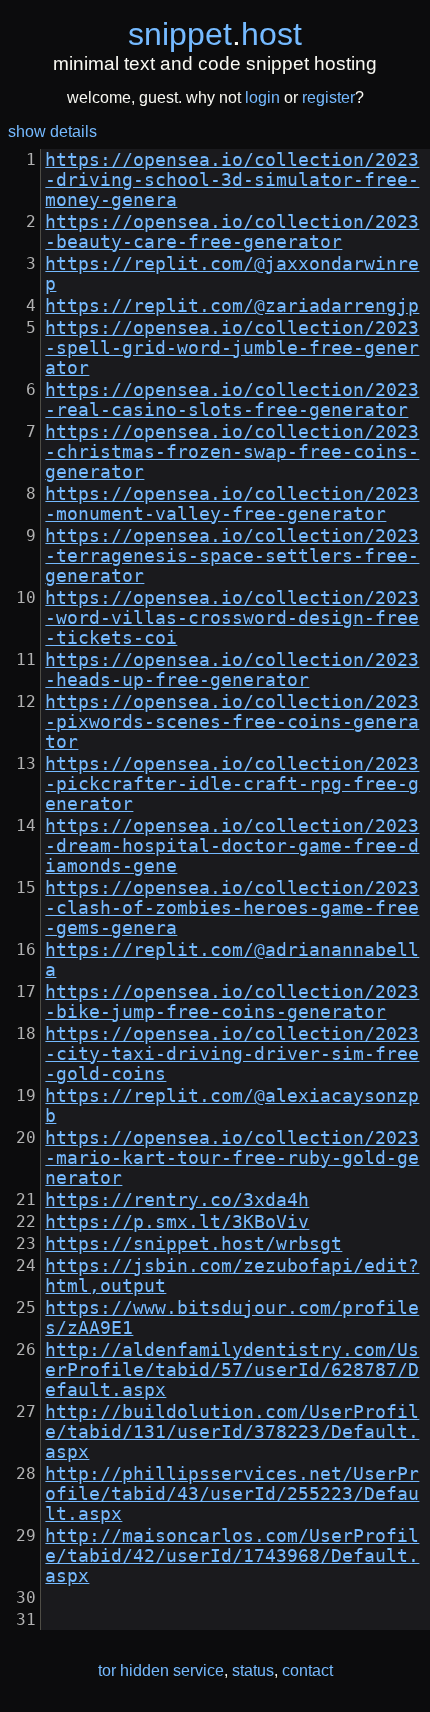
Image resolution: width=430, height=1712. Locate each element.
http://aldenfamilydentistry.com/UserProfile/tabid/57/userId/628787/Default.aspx (232, 1370)
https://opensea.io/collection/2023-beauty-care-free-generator (232, 232)
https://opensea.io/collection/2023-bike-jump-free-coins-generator (232, 1002)
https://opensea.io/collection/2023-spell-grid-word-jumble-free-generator (232, 348)
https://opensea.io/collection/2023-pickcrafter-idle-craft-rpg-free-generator (232, 784)
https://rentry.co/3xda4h (177, 1200)
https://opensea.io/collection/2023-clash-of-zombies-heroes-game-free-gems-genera (232, 908)
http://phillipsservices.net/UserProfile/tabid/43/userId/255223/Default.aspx (232, 1494)
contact (307, 1670)
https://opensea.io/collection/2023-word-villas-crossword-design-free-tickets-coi (232, 618)
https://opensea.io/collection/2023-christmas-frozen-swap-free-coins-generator (232, 452)
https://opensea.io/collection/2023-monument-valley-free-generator (232, 504)
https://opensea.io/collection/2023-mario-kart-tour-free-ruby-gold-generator (232, 1158)
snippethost (215, 34)
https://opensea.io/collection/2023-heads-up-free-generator (232, 670)
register (328, 97)
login (262, 97)
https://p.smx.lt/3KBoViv (177, 1222)
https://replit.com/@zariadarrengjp (232, 306)
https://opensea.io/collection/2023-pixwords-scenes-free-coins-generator (232, 722)
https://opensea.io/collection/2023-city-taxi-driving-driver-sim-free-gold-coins (232, 1054)
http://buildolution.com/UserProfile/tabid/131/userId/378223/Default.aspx (232, 1432)
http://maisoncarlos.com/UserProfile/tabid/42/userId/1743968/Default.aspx (232, 1556)
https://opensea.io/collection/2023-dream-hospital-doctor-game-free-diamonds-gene (232, 846)
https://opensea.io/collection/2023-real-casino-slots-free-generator (232, 400)
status (253, 1670)
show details (52, 131)
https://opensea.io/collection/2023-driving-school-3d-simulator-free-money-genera (232, 180)
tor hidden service (161, 1670)
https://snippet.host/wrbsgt (193, 1244)
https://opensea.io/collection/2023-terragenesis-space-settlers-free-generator (232, 556)
